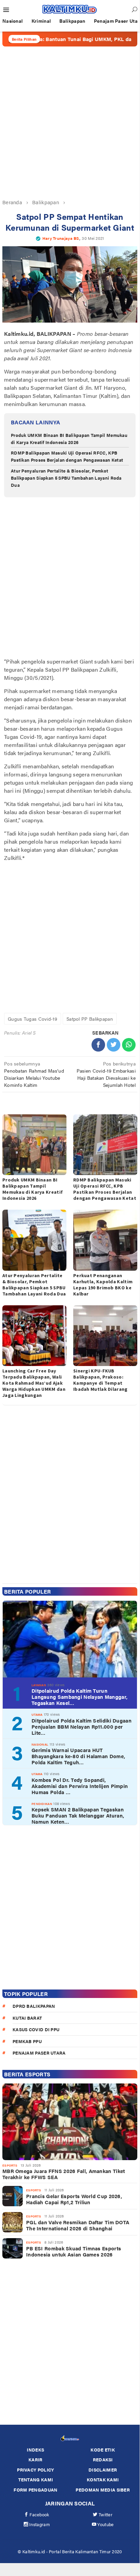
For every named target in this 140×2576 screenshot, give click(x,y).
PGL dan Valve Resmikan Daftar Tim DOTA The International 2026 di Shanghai (78, 2225)
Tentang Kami (36, 2479)
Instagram (39, 2524)
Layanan (39, 1685)
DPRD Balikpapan (34, 2006)
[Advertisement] (70, 122)
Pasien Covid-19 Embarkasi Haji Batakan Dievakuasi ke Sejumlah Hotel (106, 1074)
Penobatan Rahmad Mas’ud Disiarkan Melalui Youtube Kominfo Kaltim (34, 1074)
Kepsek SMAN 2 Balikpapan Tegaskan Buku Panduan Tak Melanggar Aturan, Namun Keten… (78, 1815)
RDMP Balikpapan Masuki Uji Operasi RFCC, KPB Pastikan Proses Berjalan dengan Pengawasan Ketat (67, 456)
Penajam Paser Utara (39, 2053)
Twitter (106, 2514)
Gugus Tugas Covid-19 (33, 1019)
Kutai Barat (27, 2018)
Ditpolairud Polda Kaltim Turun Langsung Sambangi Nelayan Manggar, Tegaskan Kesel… (79, 1697)
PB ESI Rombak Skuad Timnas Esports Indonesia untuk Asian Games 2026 (74, 2251)
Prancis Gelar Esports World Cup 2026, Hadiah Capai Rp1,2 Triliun (74, 2199)
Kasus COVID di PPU (36, 2029)
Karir (36, 2459)
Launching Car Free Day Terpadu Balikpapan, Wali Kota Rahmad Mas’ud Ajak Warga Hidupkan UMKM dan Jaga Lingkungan (34, 1383)
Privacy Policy (35, 2470)
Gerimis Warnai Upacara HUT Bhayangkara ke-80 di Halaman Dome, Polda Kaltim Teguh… (78, 1756)
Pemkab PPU (27, 2041)
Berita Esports (27, 2074)
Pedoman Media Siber (103, 2490)
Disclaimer (103, 2470)
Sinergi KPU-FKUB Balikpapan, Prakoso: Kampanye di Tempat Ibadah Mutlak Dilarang (101, 1380)
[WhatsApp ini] (129, 1045)
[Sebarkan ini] (98, 1045)
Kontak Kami (103, 2479)
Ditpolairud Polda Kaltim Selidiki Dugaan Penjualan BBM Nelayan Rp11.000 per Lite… (82, 1727)
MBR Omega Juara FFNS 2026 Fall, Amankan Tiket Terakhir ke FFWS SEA (64, 2174)
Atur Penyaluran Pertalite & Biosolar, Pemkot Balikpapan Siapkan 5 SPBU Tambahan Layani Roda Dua (66, 478)
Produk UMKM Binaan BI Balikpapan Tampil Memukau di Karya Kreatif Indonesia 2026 (69, 439)
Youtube (105, 2524)
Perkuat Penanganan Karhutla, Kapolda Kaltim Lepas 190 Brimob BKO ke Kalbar (103, 1285)
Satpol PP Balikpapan (90, 1019)
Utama (37, 1715)
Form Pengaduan (35, 2490)
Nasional (40, 1744)
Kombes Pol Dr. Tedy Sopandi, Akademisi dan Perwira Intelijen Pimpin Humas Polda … (80, 1786)
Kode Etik (103, 2450)
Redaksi (103, 2459)
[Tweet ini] (114, 1045)
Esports (10, 2165)
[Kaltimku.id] (70, 9)
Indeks (35, 2450)
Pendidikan (42, 1804)
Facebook (39, 2514)
